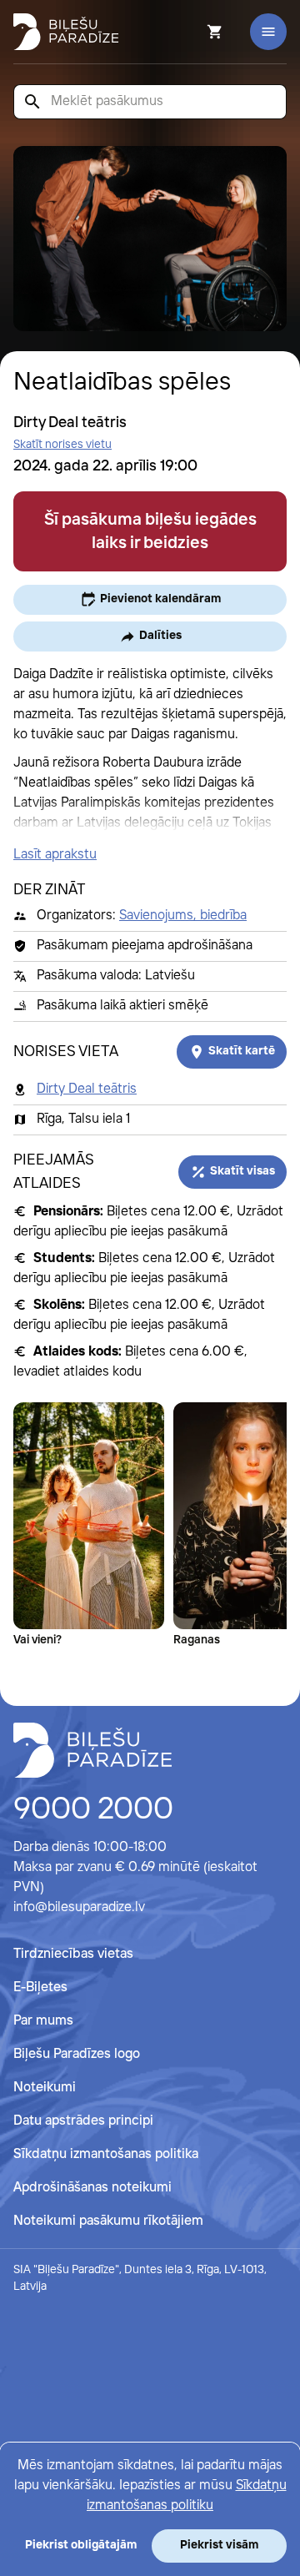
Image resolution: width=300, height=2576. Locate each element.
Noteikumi (45, 2088)
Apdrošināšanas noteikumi (92, 2188)
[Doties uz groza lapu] (192, 32)
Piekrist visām (219, 2545)
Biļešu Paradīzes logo (77, 2054)
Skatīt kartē (242, 1051)
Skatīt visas (242, 1171)
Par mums (43, 2021)
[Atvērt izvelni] (268, 32)
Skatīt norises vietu (62, 445)
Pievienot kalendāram (160, 599)
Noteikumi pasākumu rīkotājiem (108, 2221)
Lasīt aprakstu (55, 855)
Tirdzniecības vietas (73, 1954)
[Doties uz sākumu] (92, 1750)
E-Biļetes (40, 1987)
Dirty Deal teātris (87, 1089)
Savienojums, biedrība (183, 916)
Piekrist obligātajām (81, 2545)
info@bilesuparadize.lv (79, 1907)
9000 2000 (93, 1810)
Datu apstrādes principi (83, 2121)
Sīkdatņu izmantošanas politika (106, 2154)
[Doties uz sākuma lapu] (66, 32)
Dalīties (160, 636)
